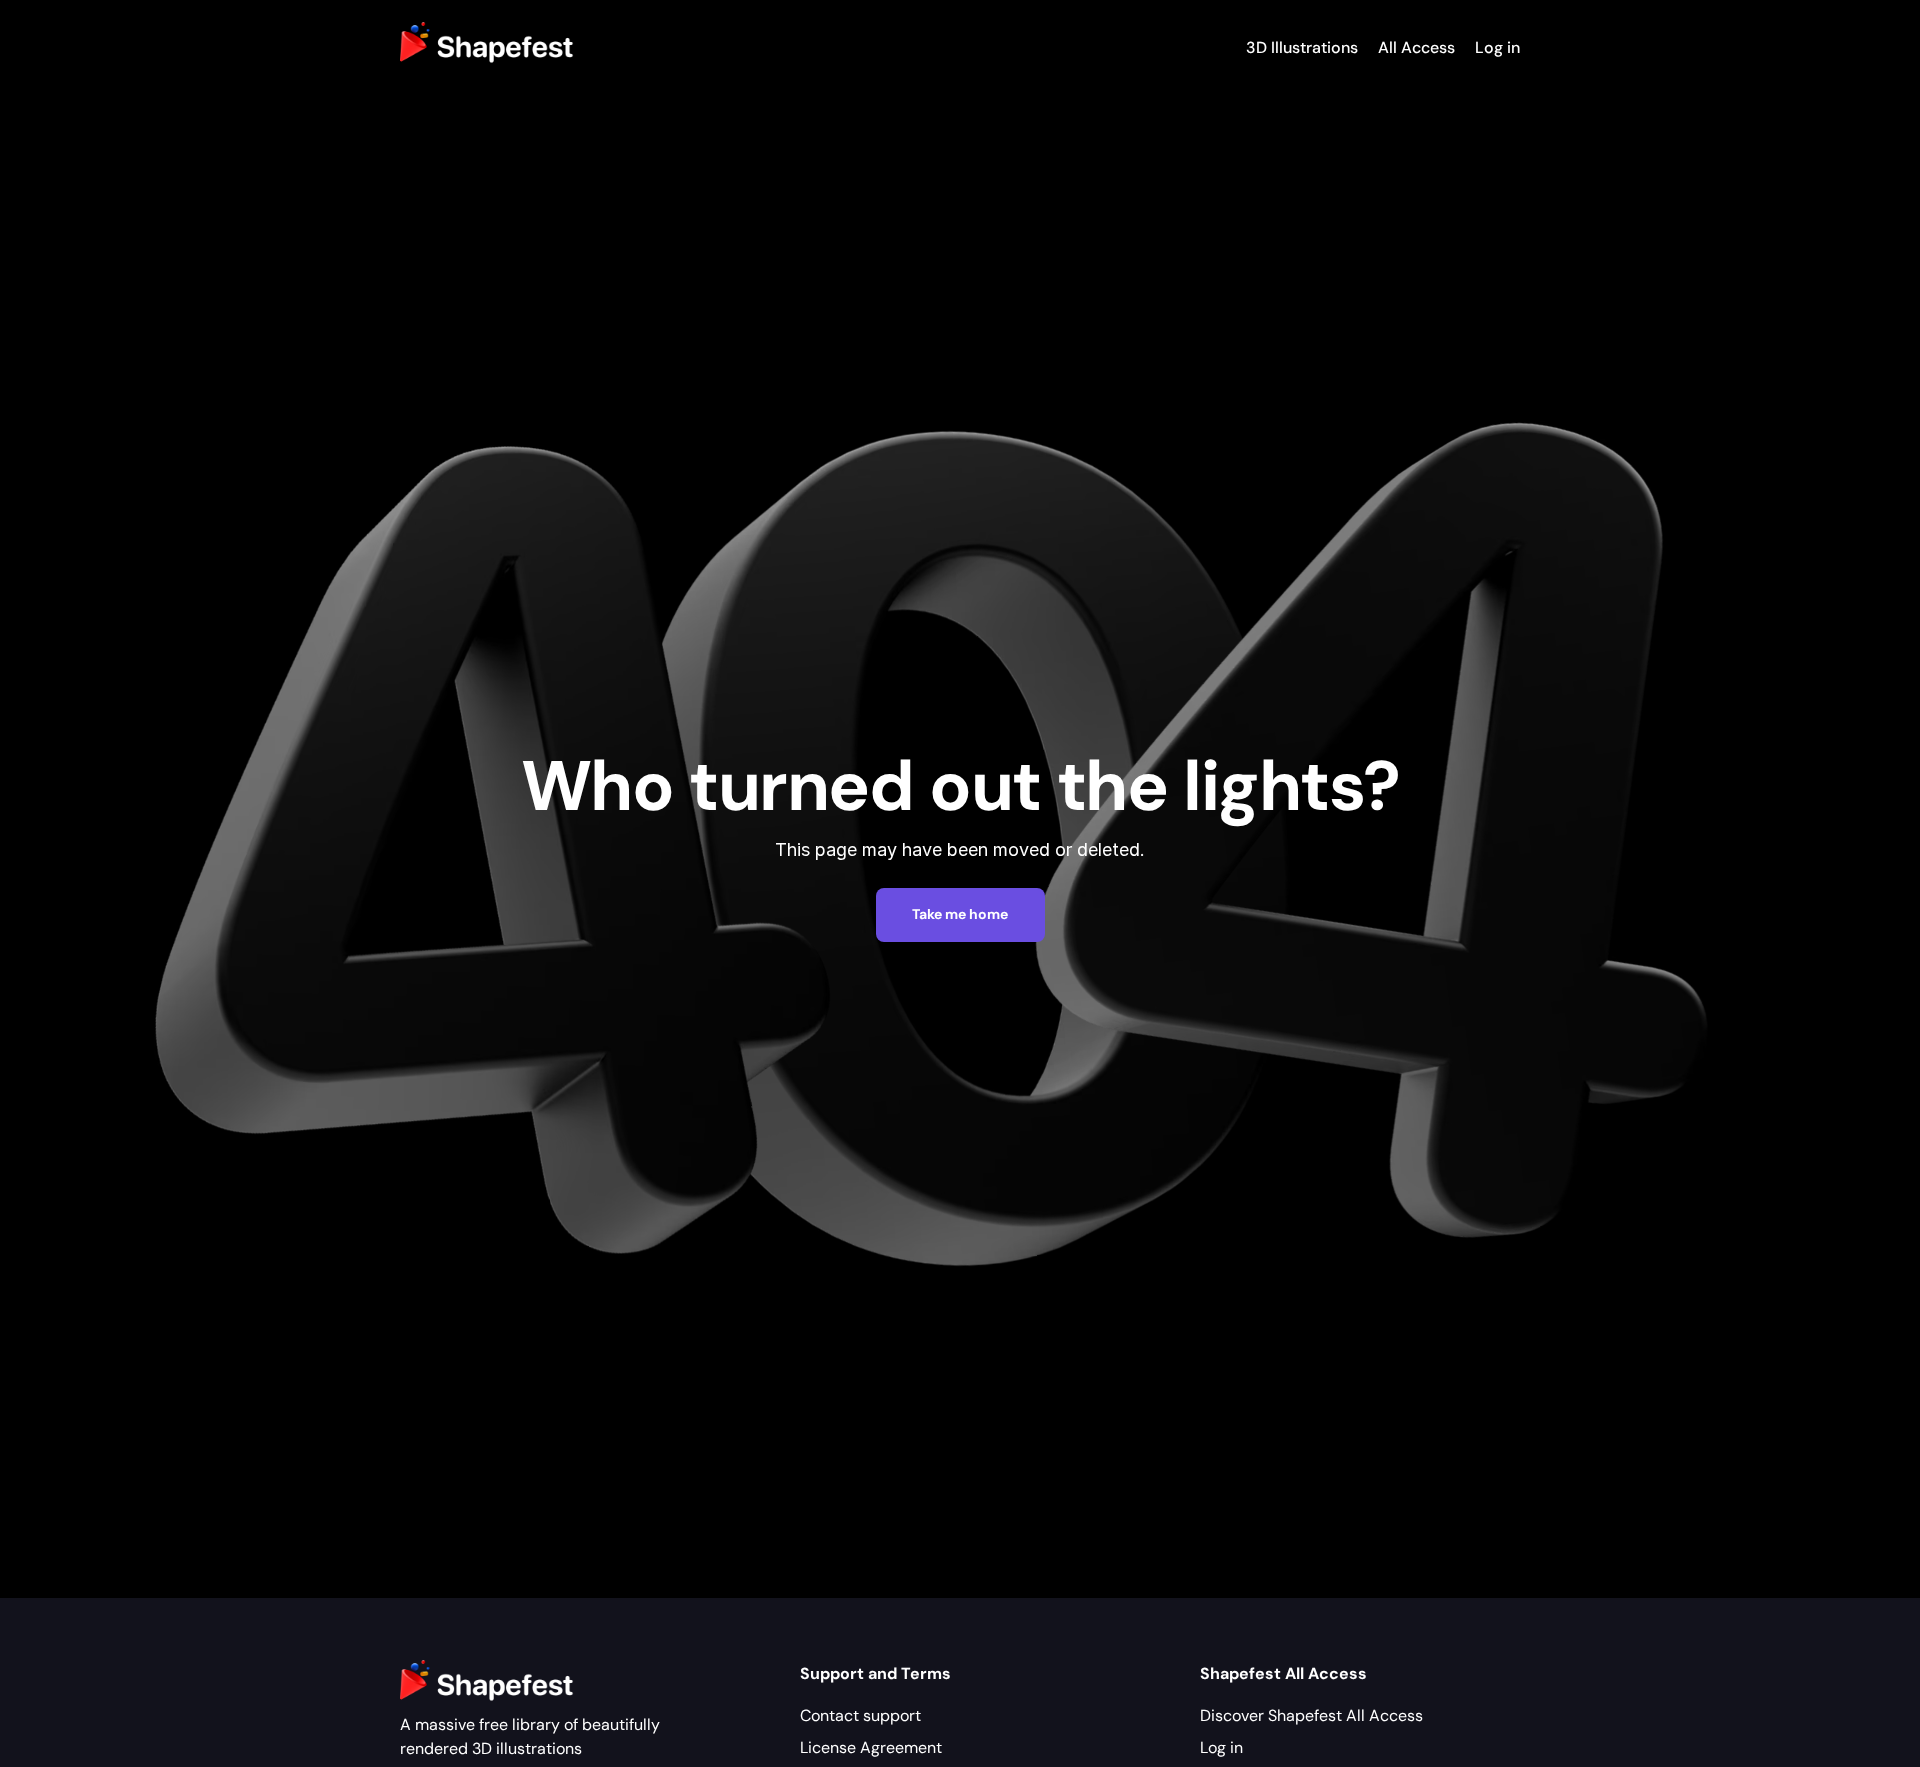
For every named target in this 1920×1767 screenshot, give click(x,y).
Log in (1497, 47)
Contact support (860, 1715)
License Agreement (871, 1747)
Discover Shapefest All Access (1311, 1715)
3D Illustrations (1302, 47)
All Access (1416, 47)
